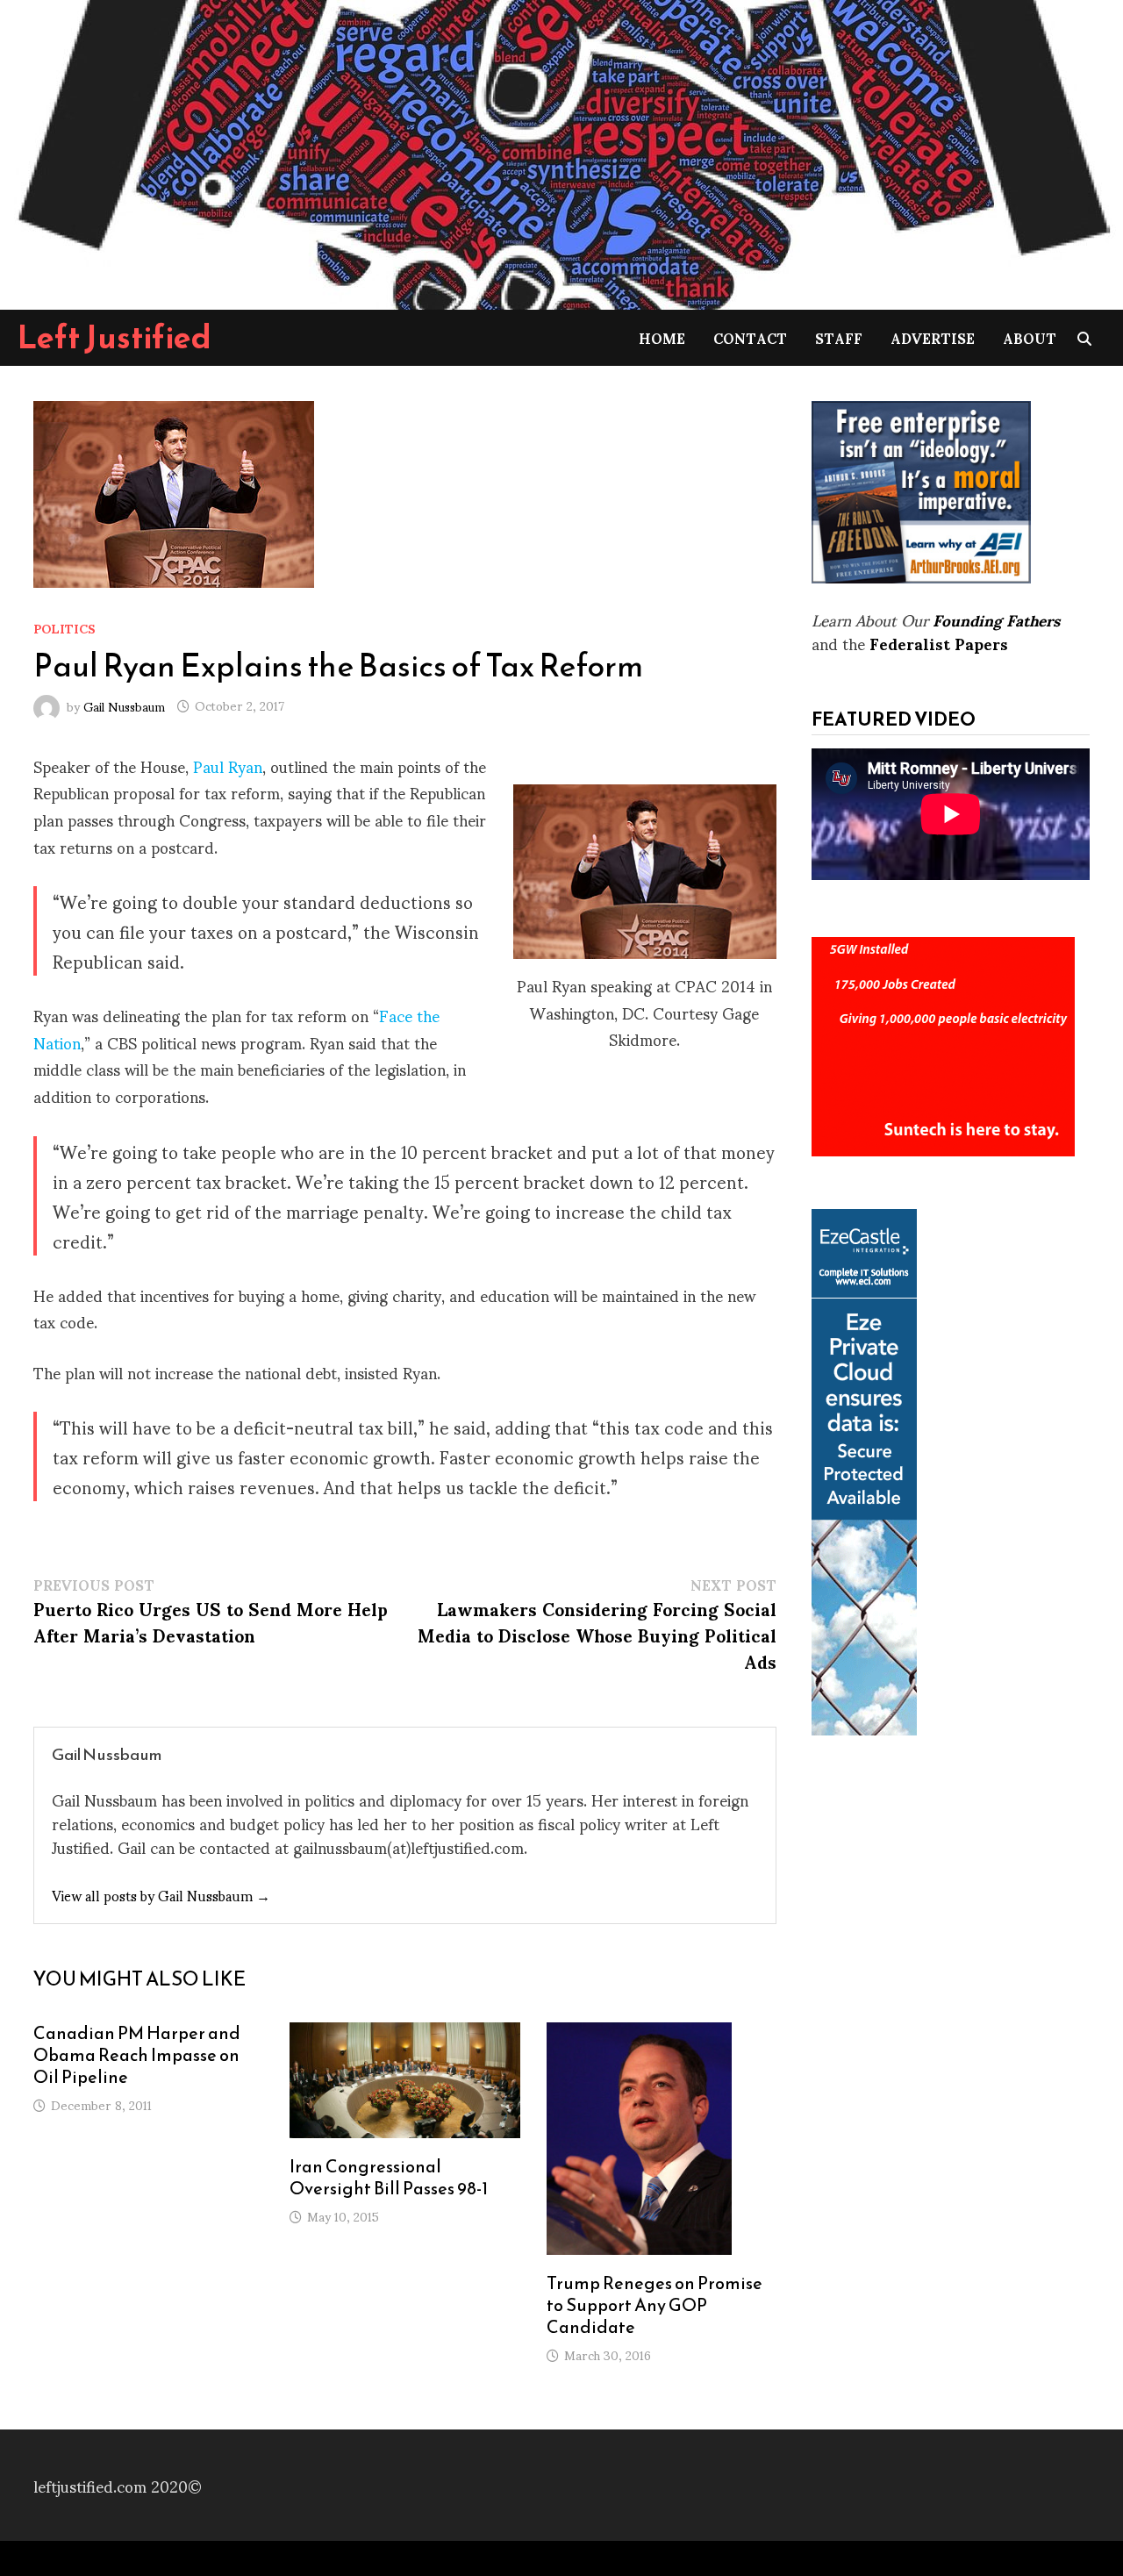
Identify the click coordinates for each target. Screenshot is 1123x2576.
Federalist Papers (939, 643)
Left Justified (114, 337)
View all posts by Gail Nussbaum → (161, 1895)
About (1030, 337)
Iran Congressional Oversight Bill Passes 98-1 (389, 2177)
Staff (839, 337)
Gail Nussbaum (124, 705)
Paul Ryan (228, 766)
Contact (750, 337)
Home (662, 337)
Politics (64, 628)
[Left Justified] (561, 151)
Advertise (933, 337)
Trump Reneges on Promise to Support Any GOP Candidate (654, 2305)
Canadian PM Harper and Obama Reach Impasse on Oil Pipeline (137, 2055)
